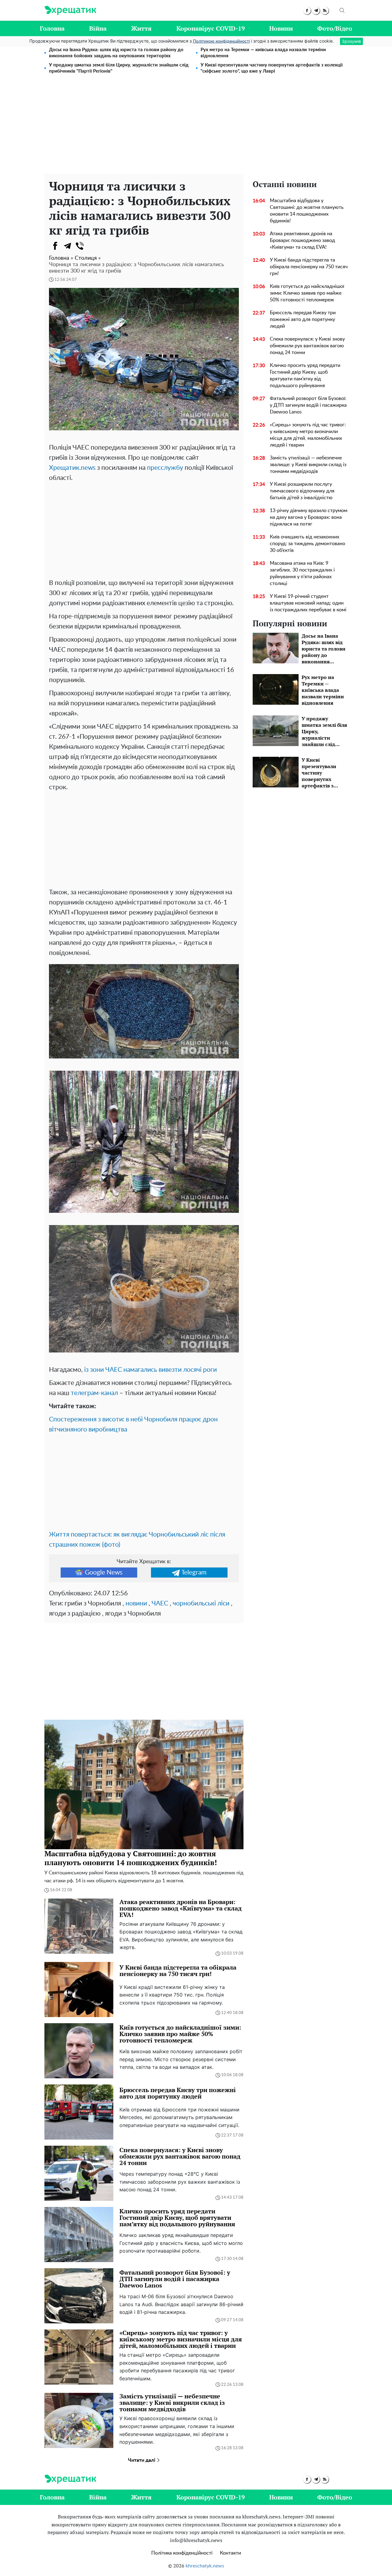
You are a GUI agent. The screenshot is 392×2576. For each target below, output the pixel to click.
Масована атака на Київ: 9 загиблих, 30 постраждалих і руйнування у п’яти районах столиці (302, 573)
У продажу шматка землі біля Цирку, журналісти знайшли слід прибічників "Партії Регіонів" (119, 68)
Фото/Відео (335, 28)
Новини (281, 28)
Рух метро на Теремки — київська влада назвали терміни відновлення (263, 53)
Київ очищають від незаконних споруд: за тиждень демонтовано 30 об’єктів (307, 544)
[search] (342, 10)
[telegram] (316, 11)
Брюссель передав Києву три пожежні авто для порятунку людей (303, 319)
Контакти (230, 2553)
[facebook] (307, 11)
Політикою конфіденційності (221, 41)
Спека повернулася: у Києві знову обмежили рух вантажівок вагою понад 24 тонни (307, 346)
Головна (52, 28)
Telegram (194, 1573)
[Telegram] (67, 246)
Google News (104, 1573)
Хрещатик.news (72, 468)
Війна (98, 28)
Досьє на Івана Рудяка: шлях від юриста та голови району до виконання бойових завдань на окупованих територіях (116, 53)
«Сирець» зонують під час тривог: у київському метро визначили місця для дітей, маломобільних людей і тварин (308, 435)
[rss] (325, 11)
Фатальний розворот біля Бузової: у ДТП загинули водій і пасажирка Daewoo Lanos (308, 405)
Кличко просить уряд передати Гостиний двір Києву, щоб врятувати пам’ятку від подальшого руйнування (305, 375)
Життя (141, 28)
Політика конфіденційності (182, 2553)
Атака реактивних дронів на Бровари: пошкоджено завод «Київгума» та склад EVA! (302, 240)
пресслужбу (165, 468)
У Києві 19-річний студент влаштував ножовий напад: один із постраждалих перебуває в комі (308, 603)
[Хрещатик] (70, 10)
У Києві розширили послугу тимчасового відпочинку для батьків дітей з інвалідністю (302, 491)
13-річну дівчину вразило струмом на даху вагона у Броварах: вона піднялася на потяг (309, 517)
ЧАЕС (160, 1603)
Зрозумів (351, 41)
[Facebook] (55, 246)
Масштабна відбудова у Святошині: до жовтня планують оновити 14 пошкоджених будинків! (307, 211)
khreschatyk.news (205, 2566)
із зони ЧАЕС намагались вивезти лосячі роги (151, 1370)
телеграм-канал (94, 1393)
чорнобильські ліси (201, 1603)
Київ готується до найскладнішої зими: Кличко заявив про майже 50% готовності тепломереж (307, 293)
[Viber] (80, 246)
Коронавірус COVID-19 (211, 28)
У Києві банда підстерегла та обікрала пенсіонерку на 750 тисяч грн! (309, 267)
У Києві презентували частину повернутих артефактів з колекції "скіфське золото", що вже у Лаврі (272, 68)
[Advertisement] (196, 128)
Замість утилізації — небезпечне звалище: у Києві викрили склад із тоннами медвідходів (308, 465)
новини (136, 1603)
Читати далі (142, 2460)
